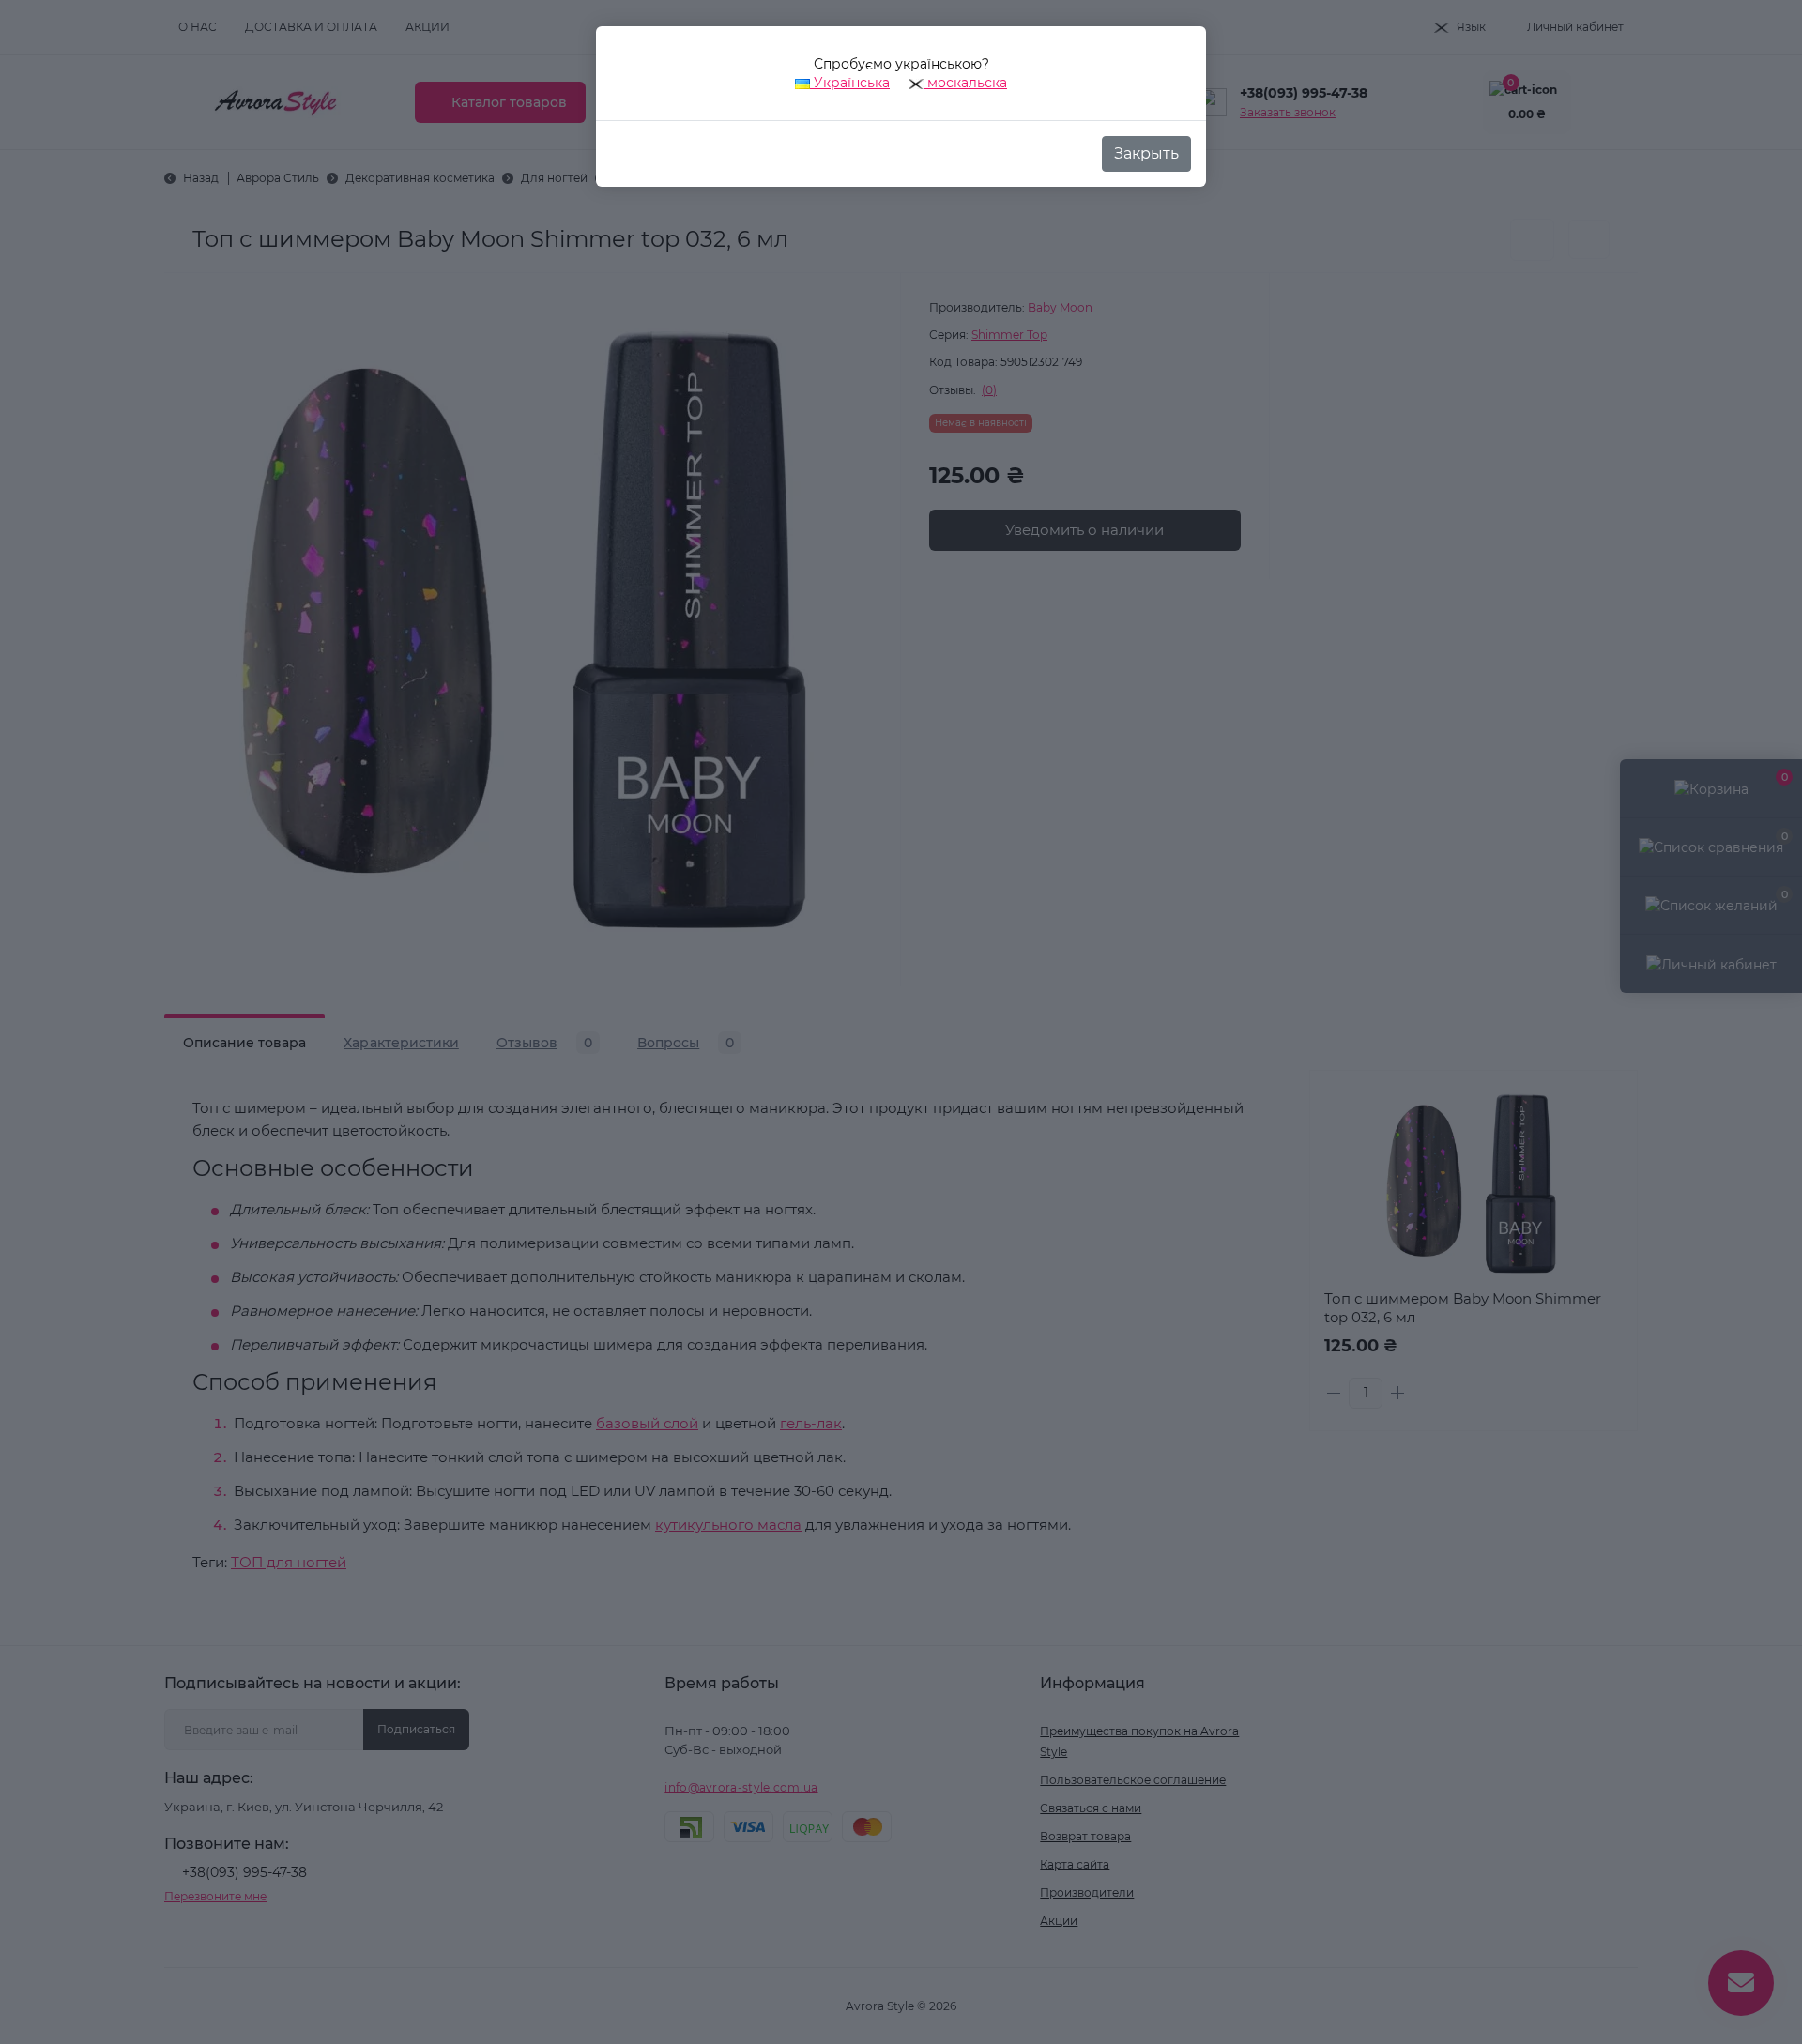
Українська (850, 83)
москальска (965, 83)
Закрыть (1146, 153)
